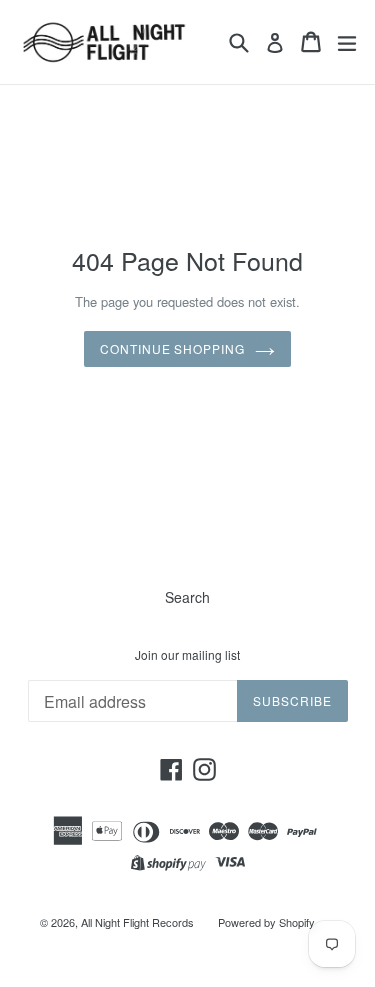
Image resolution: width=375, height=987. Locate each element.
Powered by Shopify (266, 922)
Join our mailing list (187, 655)
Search (187, 597)
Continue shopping (172, 348)
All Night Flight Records (137, 922)
